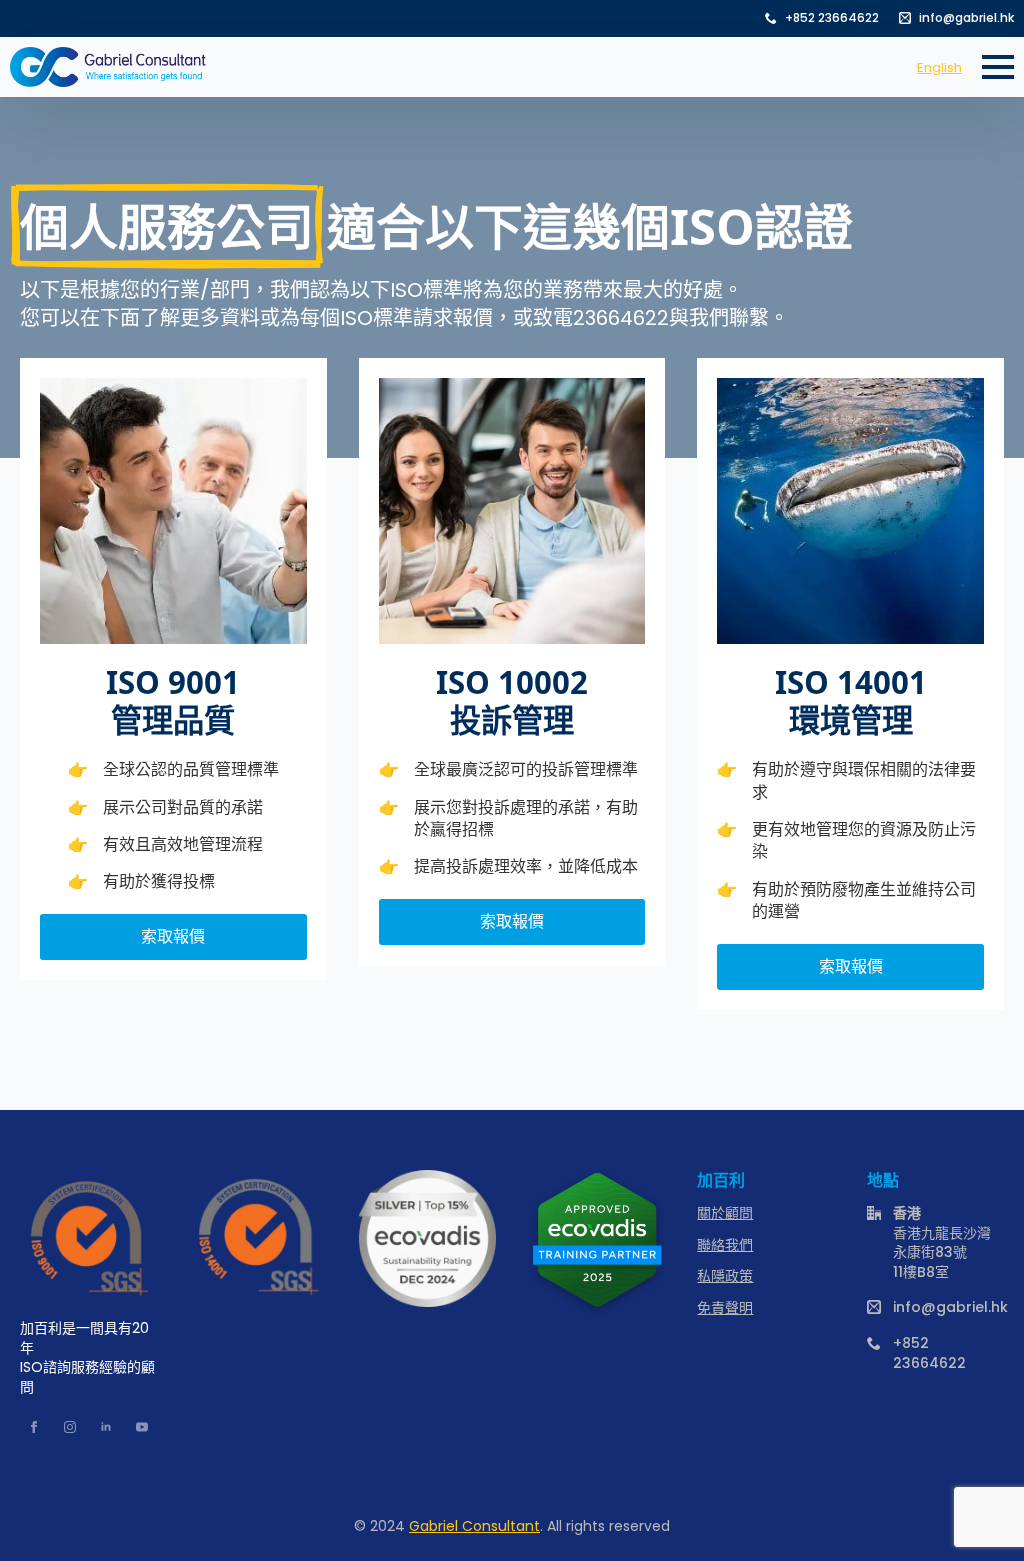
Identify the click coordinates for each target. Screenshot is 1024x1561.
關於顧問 (725, 1213)
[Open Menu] (998, 67)
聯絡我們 (725, 1245)
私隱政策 (725, 1276)
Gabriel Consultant (474, 1526)
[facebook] (34, 1427)
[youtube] (142, 1427)
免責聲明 (725, 1308)
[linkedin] (106, 1427)
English (939, 67)
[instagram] (70, 1427)
